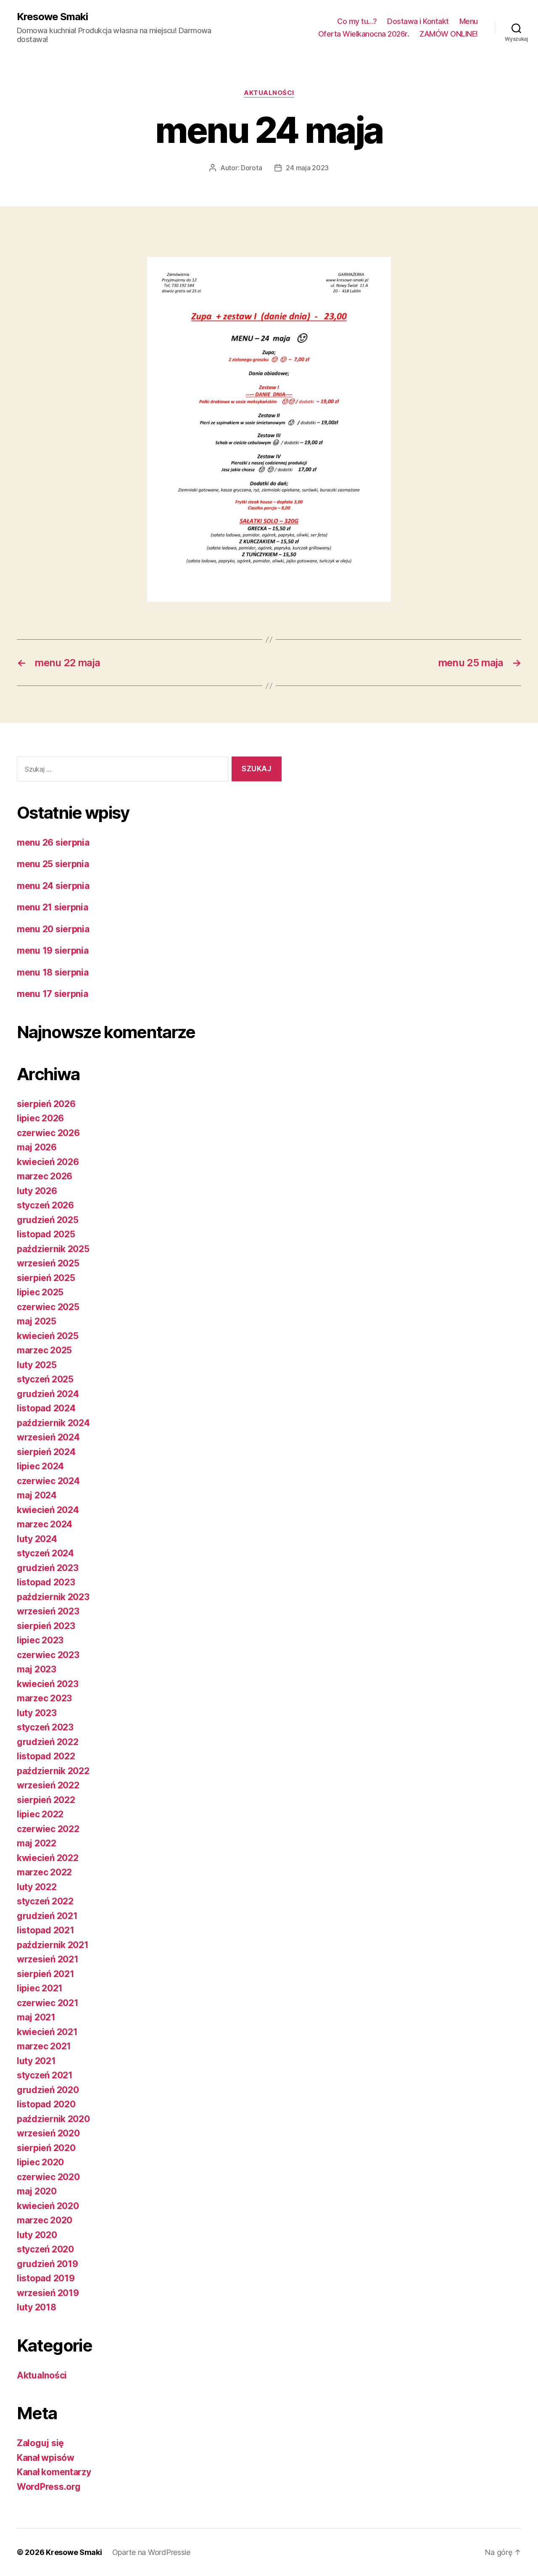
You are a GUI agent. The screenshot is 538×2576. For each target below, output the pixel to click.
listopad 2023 (46, 1582)
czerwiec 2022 (48, 1829)
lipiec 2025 (40, 1292)
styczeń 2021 (45, 2075)
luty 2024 (37, 1539)
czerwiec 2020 (48, 2177)
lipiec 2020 (40, 2162)
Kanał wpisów (46, 2458)
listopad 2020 (46, 2104)
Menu (469, 21)
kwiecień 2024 (48, 1510)
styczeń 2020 (45, 2249)
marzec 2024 (45, 1524)
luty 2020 (37, 2235)
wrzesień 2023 (48, 1611)
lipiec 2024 (40, 1466)
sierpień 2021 (46, 1974)
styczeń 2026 (45, 1205)
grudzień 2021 (47, 1916)
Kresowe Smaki (52, 17)
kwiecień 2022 (48, 1858)
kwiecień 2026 (48, 1162)
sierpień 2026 (46, 1104)
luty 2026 (37, 1191)
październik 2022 (53, 1771)
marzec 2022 (44, 1872)
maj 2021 (36, 2017)
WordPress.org (49, 2487)
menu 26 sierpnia (53, 842)
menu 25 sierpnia (53, 864)
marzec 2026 (45, 1176)
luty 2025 (37, 1365)
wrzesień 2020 (48, 2133)
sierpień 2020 (46, 2148)
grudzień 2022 (48, 1742)
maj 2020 (37, 2191)
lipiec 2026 (40, 1118)
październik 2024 (53, 1423)
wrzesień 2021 (48, 1959)
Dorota (251, 168)
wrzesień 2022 (48, 1785)
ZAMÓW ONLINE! (449, 34)
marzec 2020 (45, 2220)
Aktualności (269, 93)
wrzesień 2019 (48, 2293)
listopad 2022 (46, 1756)
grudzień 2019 (47, 2264)
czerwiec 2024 (48, 1481)
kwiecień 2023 (48, 1684)
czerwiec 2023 (48, 1655)
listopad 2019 (46, 2278)
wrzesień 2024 (48, 1437)
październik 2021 (53, 1945)
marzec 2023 (44, 1698)
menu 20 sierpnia (53, 929)
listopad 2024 (46, 1408)
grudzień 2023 (48, 1568)
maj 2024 (37, 1495)
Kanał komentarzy (54, 2472)
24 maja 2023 (307, 168)
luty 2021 (36, 2061)
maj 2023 (37, 1669)
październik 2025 (53, 1249)
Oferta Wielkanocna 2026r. (364, 34)
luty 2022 (37, 1887)
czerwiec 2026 (48, 1133)
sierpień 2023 (46, 1626)
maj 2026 (37, 1147)
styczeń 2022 (45, 1901)
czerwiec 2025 (48, 1307)
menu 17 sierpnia (53, 994)
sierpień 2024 (46, 1452)
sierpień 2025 (46, 1278)
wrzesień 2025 (48, 1263)
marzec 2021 (44, 2046)
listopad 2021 (46, 1930)
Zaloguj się (40, 2443)
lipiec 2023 (40, 1640)
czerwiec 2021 (48, 2003)
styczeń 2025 (45, 1379)
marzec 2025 (44, 1350)
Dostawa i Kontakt (418, 21)
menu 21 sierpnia (53, 907)
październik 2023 (53, 1597)
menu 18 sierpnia (53, 972)
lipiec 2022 (40, 1814)
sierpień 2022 (46, 1800)
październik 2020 (53, 2119)
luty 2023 (37, 1713)
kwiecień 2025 (48, 1336)
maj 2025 (37, 1321)
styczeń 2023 (45, 1727)
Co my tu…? (357, 21)
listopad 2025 (46, 1234)
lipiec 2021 (40, 1988)
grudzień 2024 (48, 1394)
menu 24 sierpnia (53, 886)
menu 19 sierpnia (53, 951)
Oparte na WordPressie (151, 2552)
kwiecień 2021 (47, 2032)
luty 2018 (37, 2307)
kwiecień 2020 (48, 2206)
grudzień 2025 (48, 1220)
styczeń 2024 (45, 1553)
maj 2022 (37, 1843)
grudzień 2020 (48, 2090)
